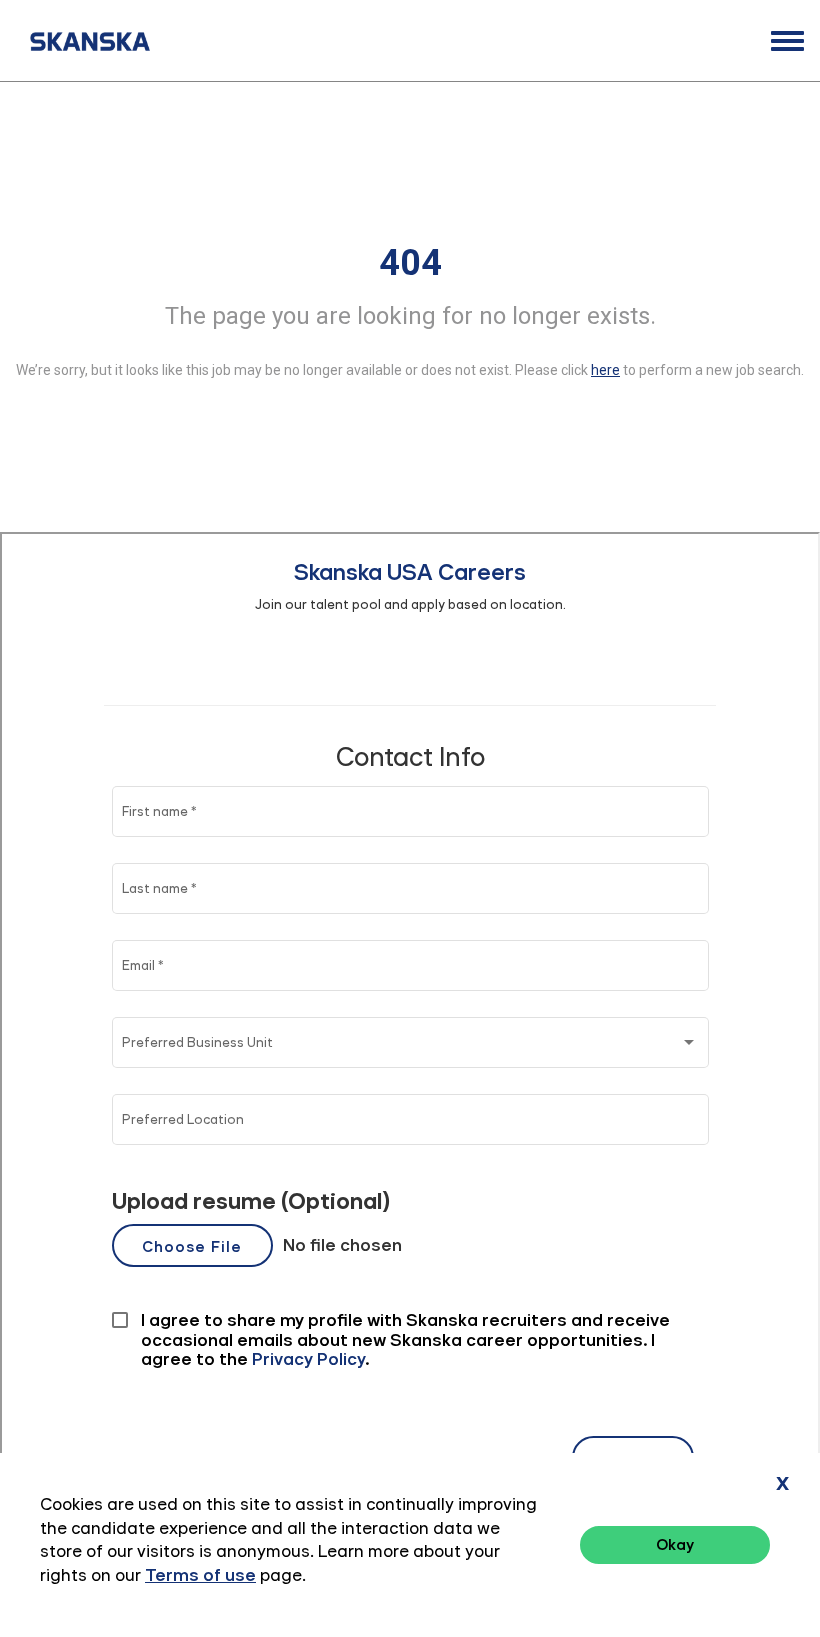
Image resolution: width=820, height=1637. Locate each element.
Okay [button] (675, 1544)
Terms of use (200, 1575)
